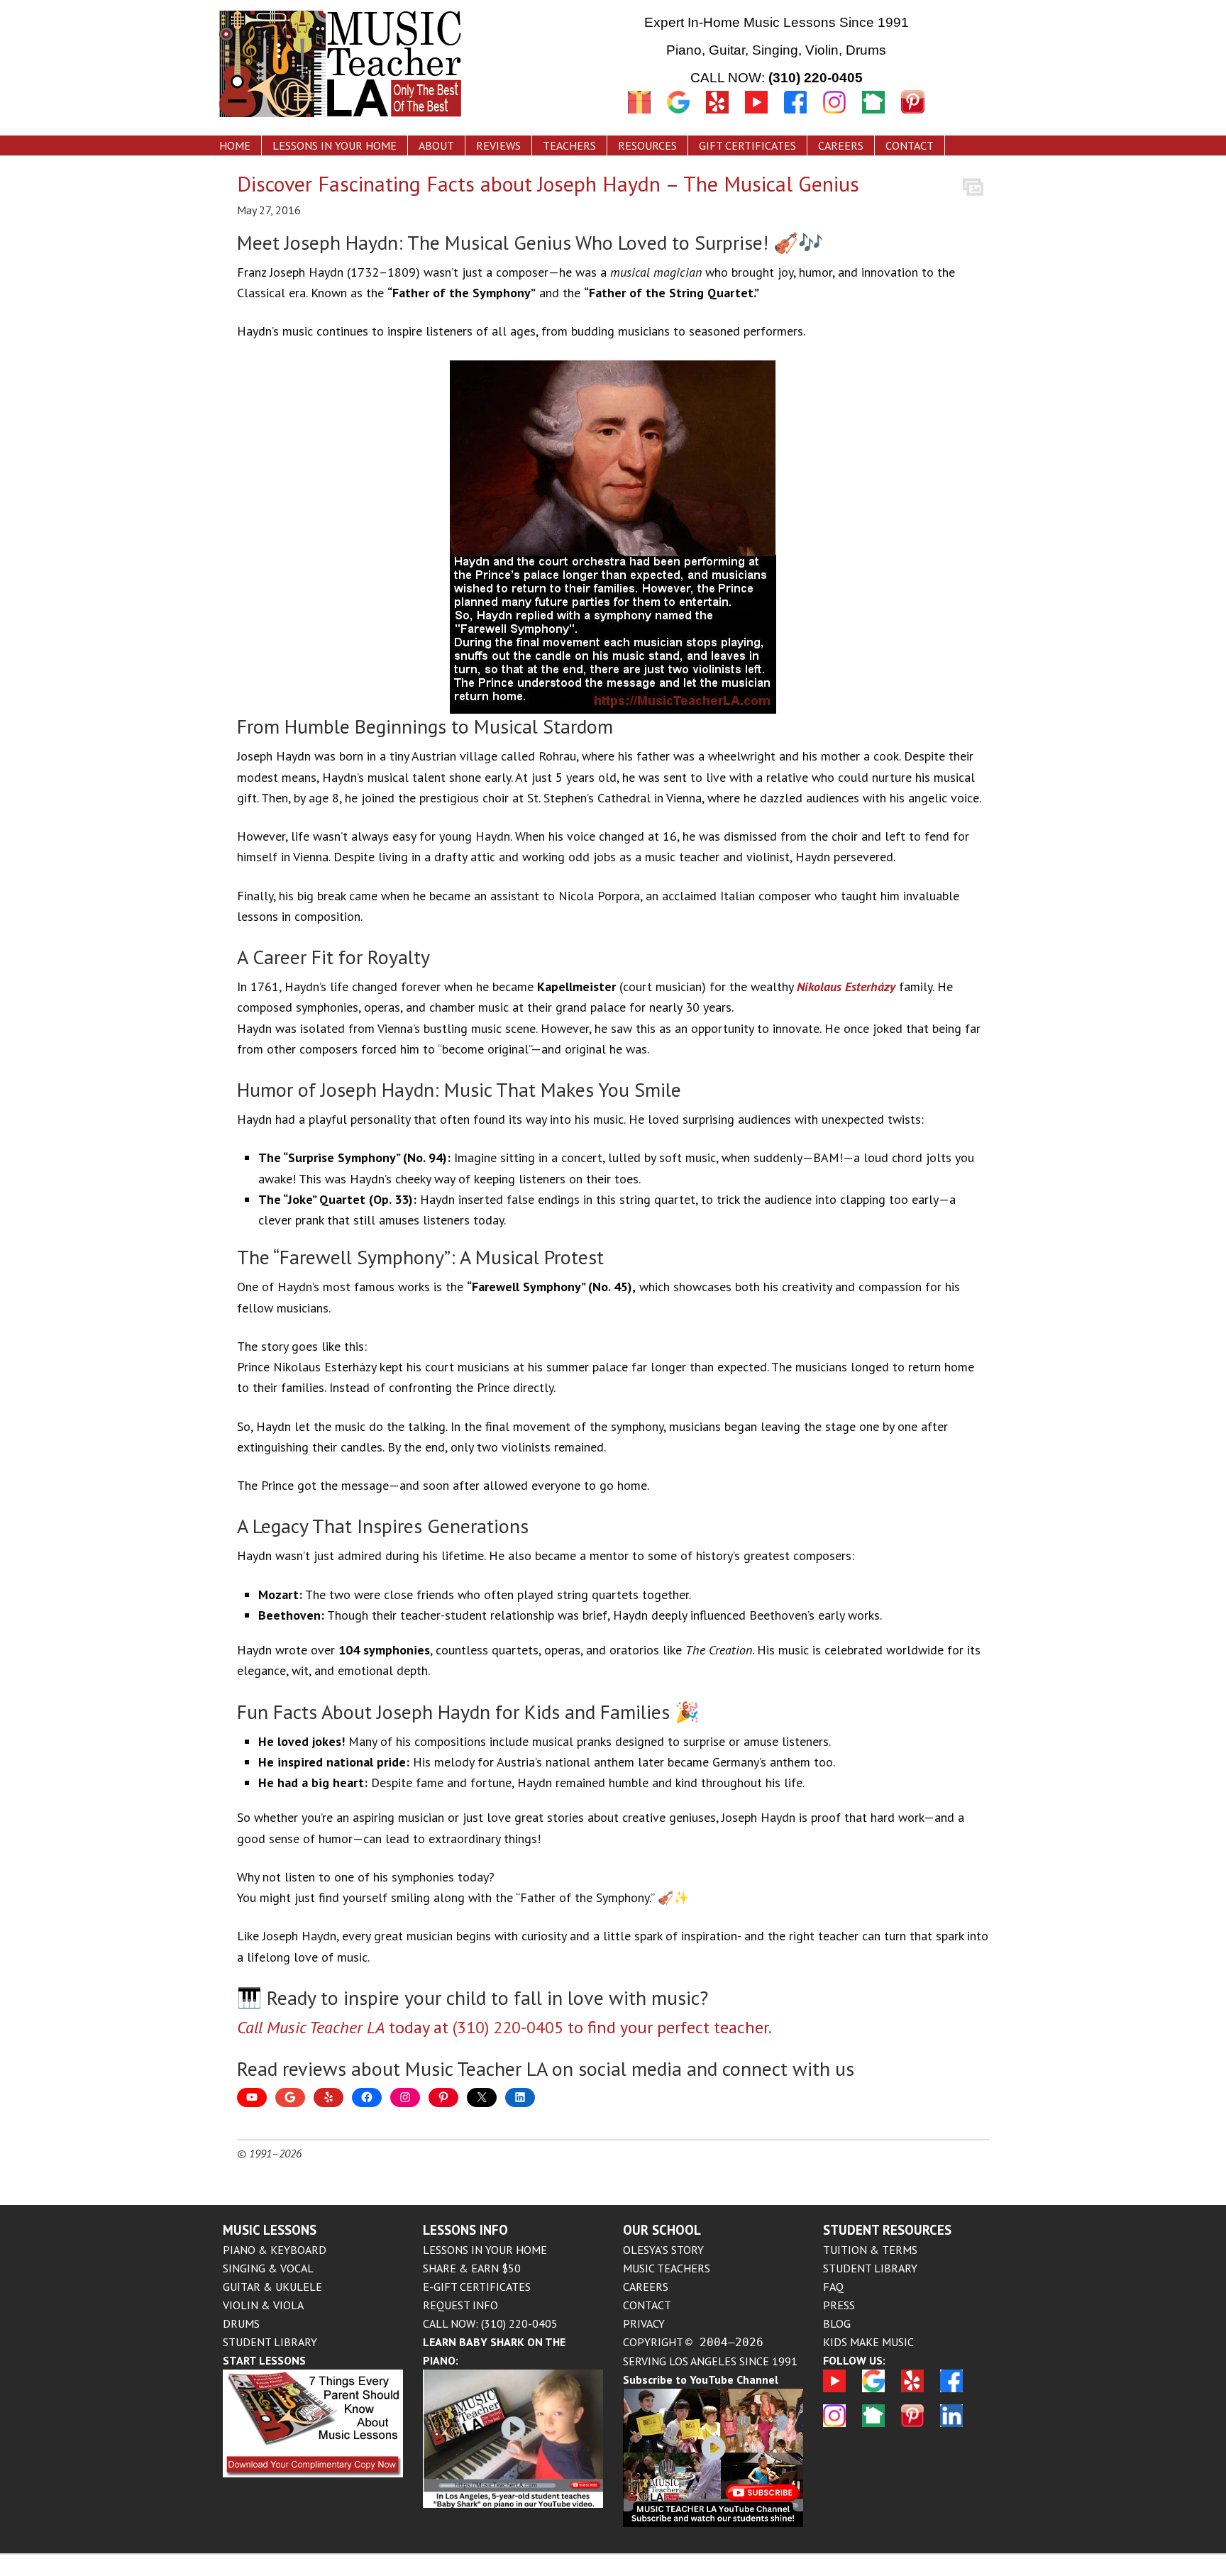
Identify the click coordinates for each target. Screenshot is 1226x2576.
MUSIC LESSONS (270, 2230)
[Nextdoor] (873, 115)
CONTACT (647, 2305)
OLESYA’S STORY (663, 2250)
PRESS (839, 2305)
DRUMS (241, 2323)
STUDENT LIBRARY (270, 2342)
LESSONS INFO (465, 2230)
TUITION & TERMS (870, 2250)
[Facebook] (803, 115)
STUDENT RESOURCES (887, 2230)
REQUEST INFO (460, 2305)
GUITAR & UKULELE (272, 2287)
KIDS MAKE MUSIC (868, 2342)
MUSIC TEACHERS (667, 2268)
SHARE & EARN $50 (472, 2268)
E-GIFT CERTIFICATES (477, 2287)
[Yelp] (717, 115)
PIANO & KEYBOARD (275, 2250)
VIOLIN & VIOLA (263, 2305)
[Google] (678, 115)
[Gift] (639, 115)
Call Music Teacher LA (311, 2027)
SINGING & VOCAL (268, 2268)
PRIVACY (644, 2323)
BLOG (837, 2323)
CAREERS (646, 2287)
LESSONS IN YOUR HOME (485, 2250)
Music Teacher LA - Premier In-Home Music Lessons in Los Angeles (397, 66)
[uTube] (764, 115)
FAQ (833, 2287)
